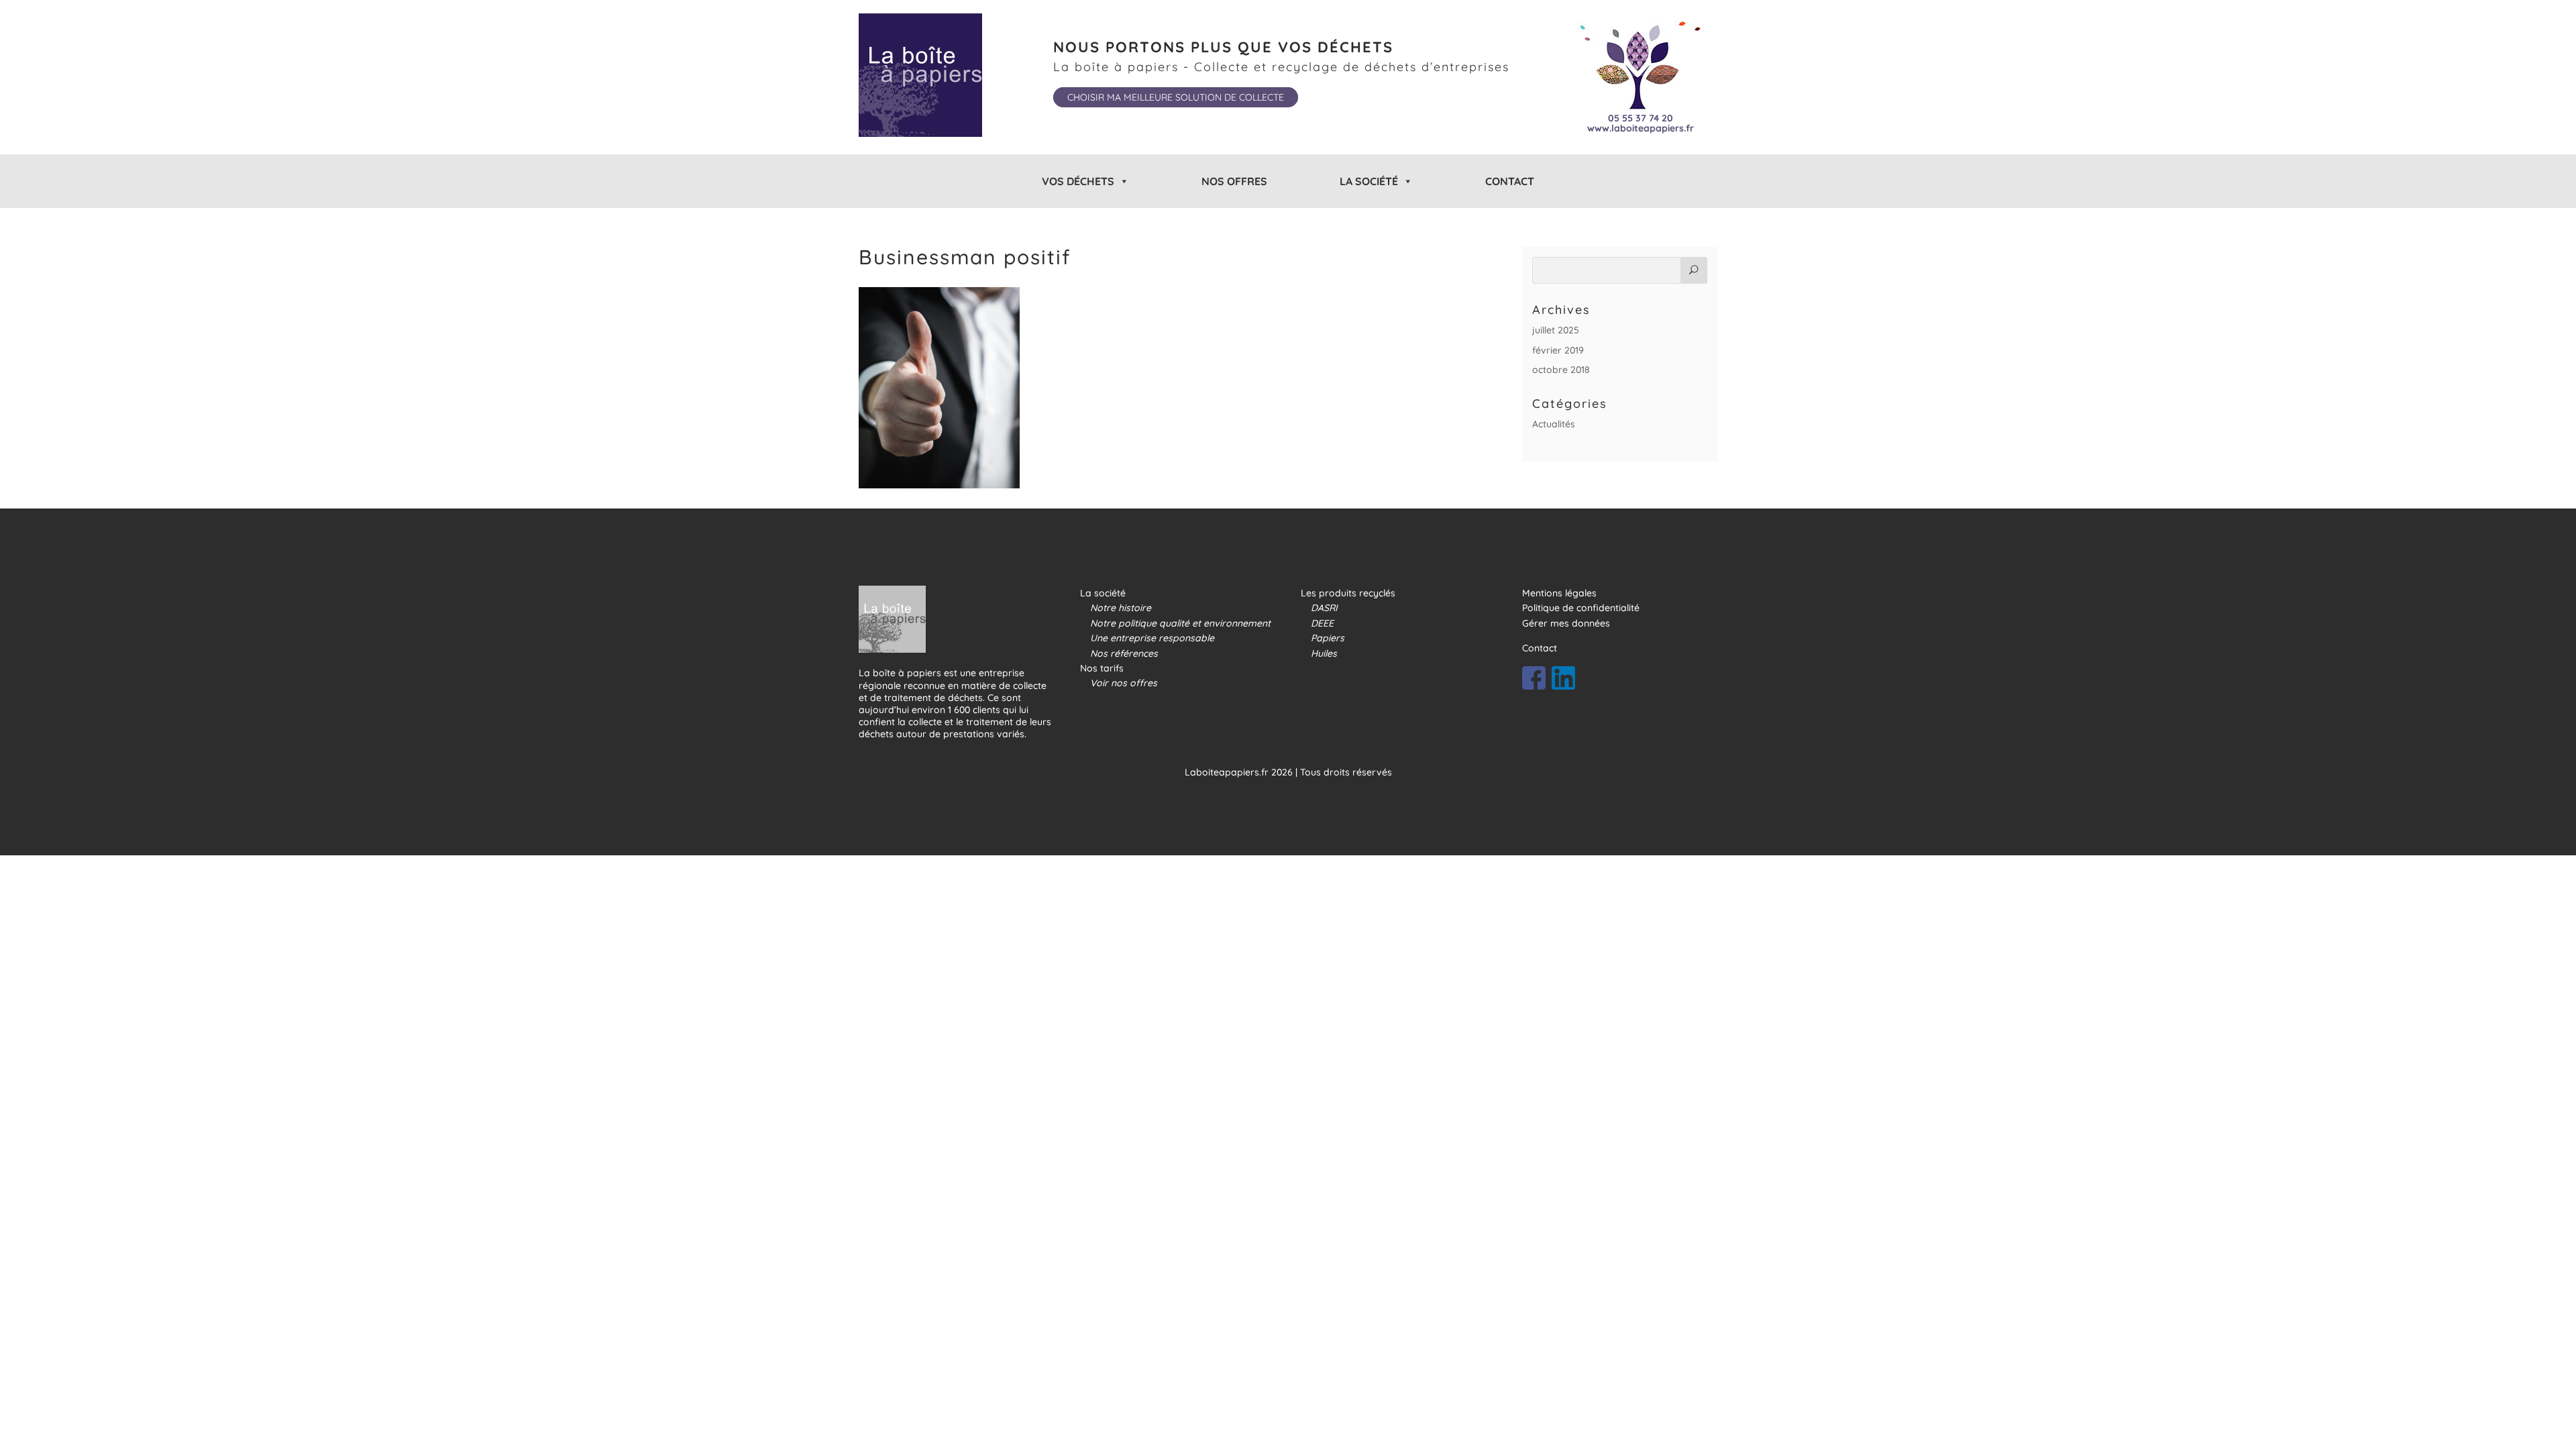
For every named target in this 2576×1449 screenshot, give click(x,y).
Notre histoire (1121, 608)
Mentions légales (1559, 593)
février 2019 (1558, 350)
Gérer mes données (1566, 623)
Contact (1510, 181)
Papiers (1328, 638)
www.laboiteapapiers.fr (1641, 128)
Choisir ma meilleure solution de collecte (1176, 97)
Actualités (1554, 424)
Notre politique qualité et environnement (1180, 623)
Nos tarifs (1102, 668)
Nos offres (1234, 181)
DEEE (1322, 623)
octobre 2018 (1561, 370)
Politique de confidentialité (1581, 608)
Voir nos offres (1124, 683)
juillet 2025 (1556, 330)
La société (1103, 593)
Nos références (1124, 653)
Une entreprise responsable (1152, 638)
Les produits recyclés (1348, 593)
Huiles (1324, 653)
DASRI (1324, 608)
